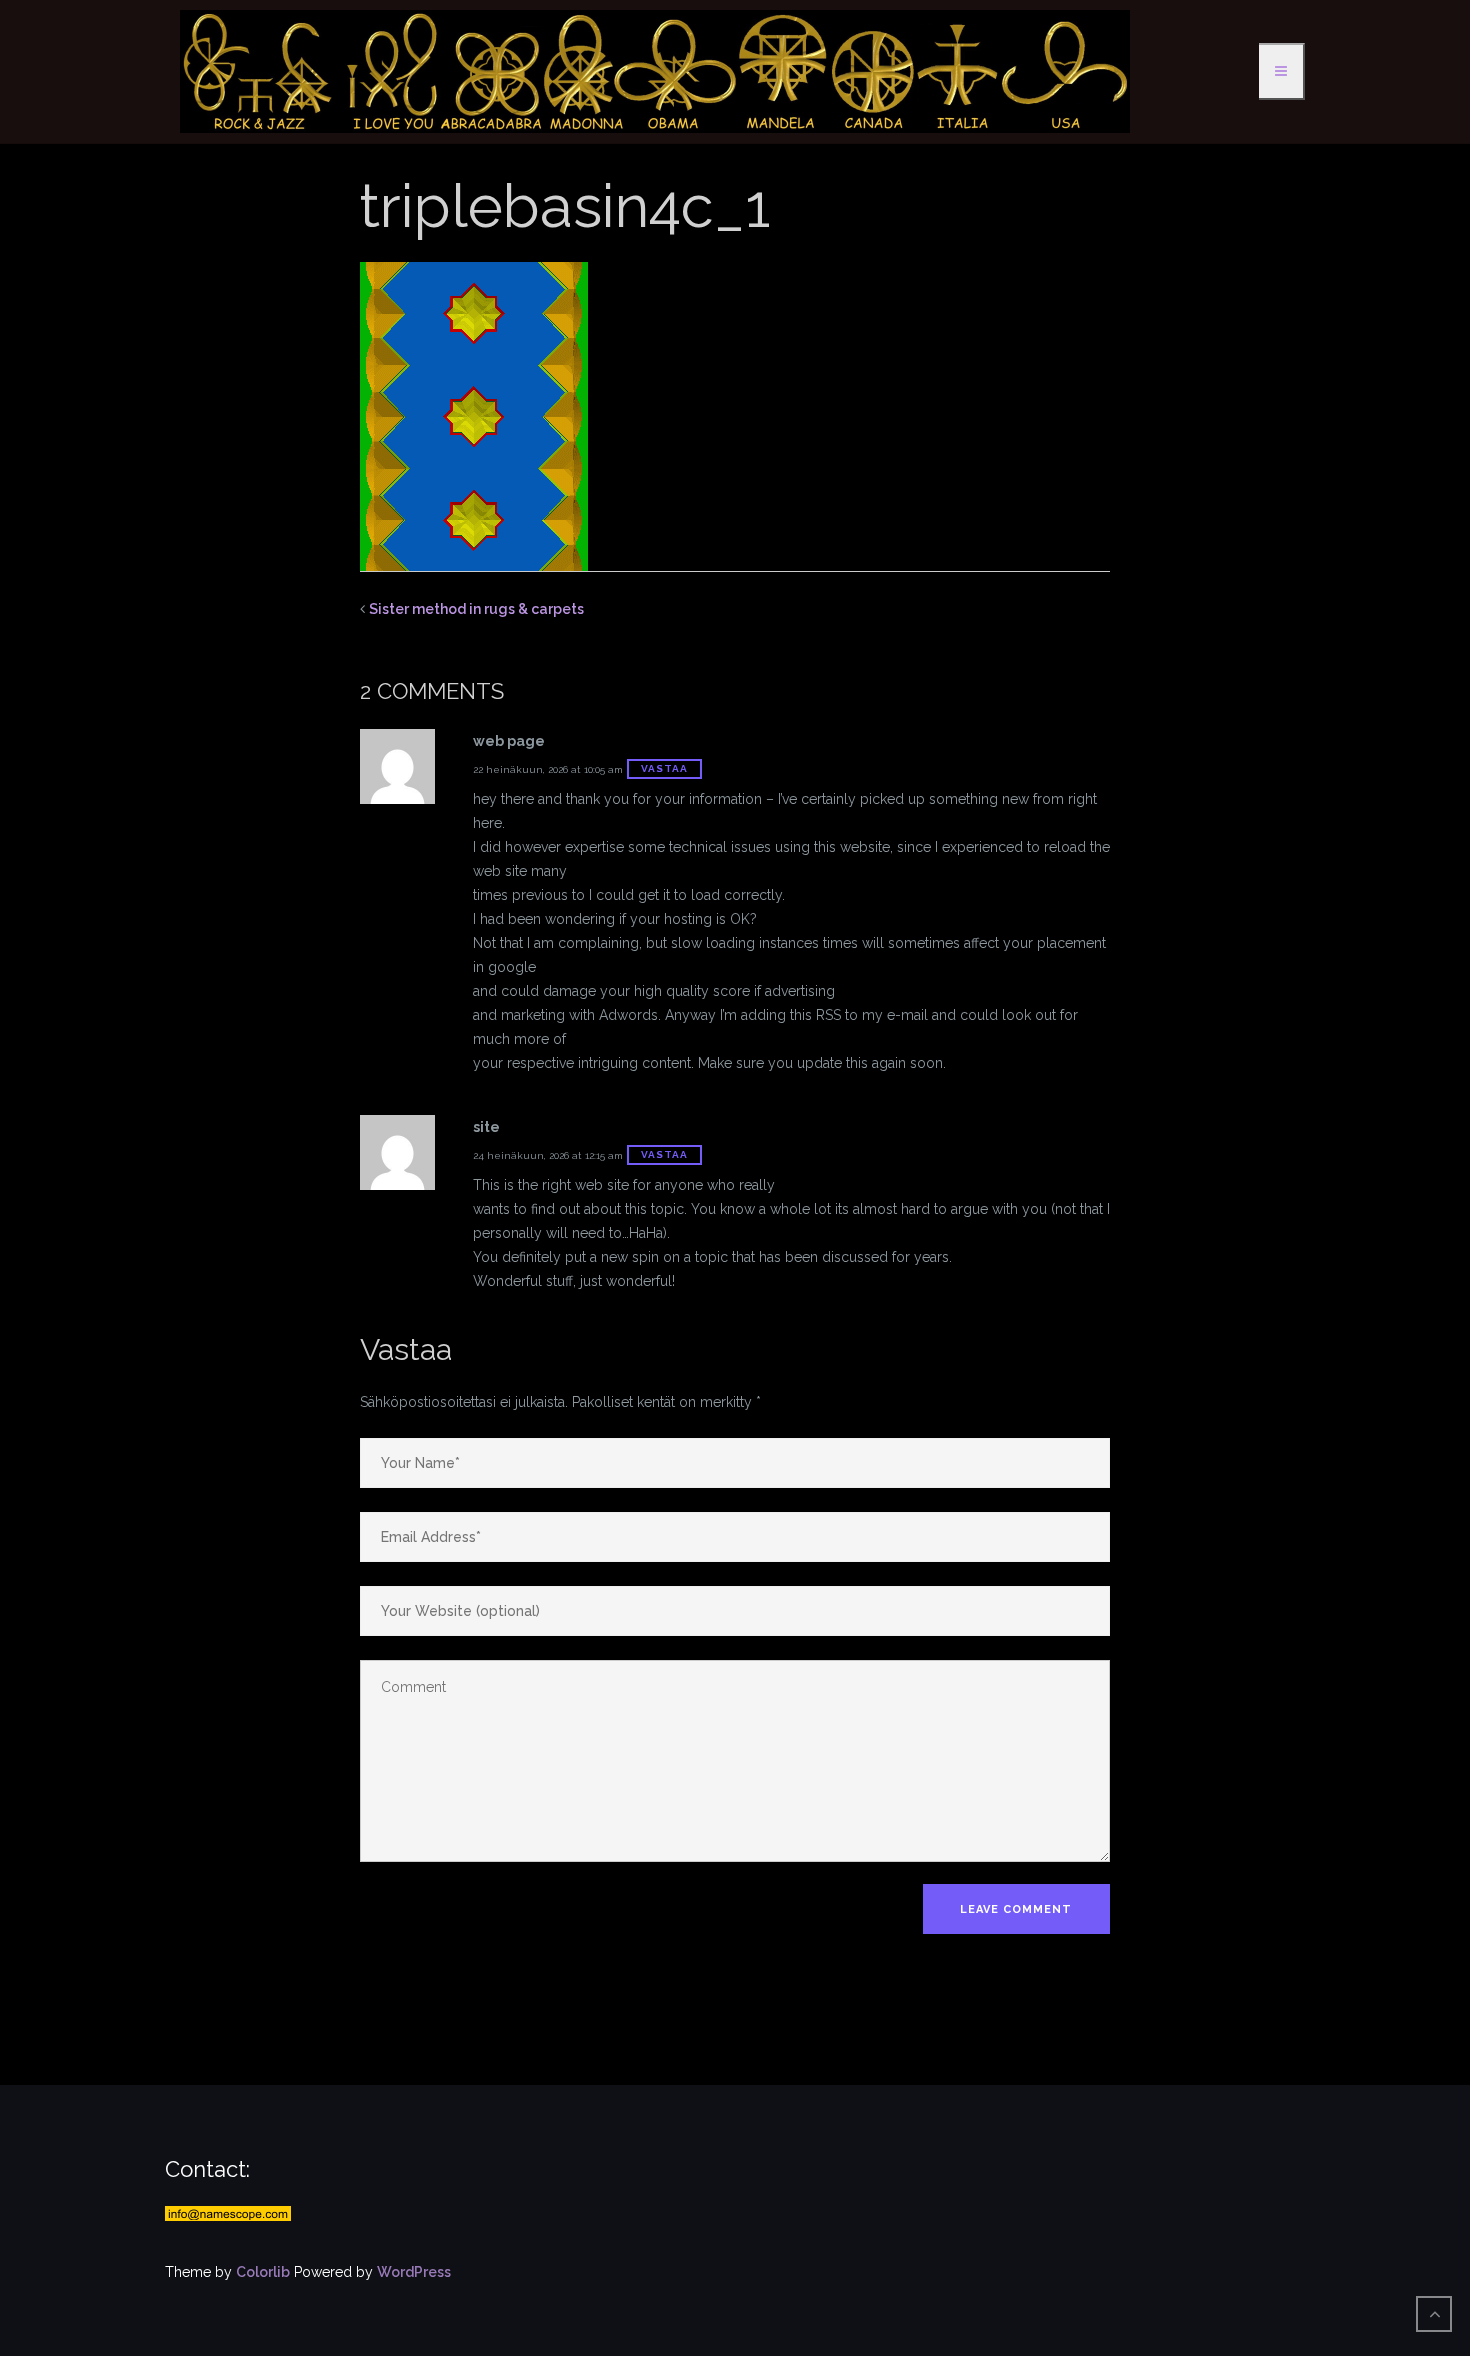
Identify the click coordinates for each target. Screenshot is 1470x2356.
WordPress (414, 2272)
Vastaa (664, 768)
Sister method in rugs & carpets (476, 609)
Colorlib (263, 2272)
